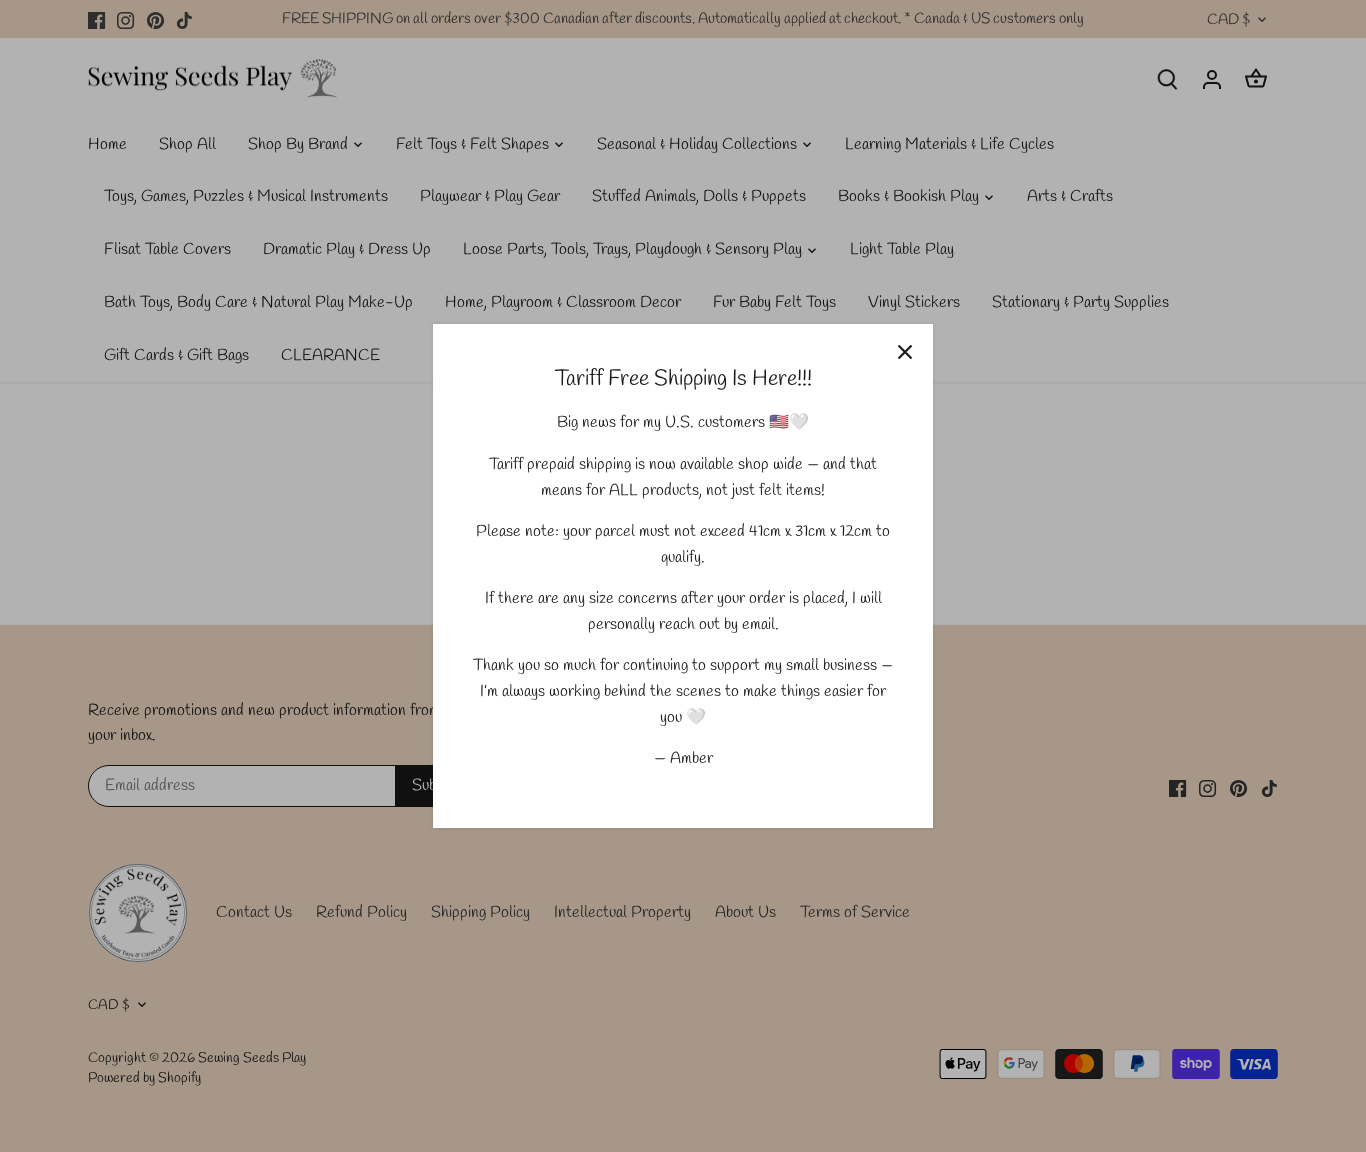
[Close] (905, 352)
